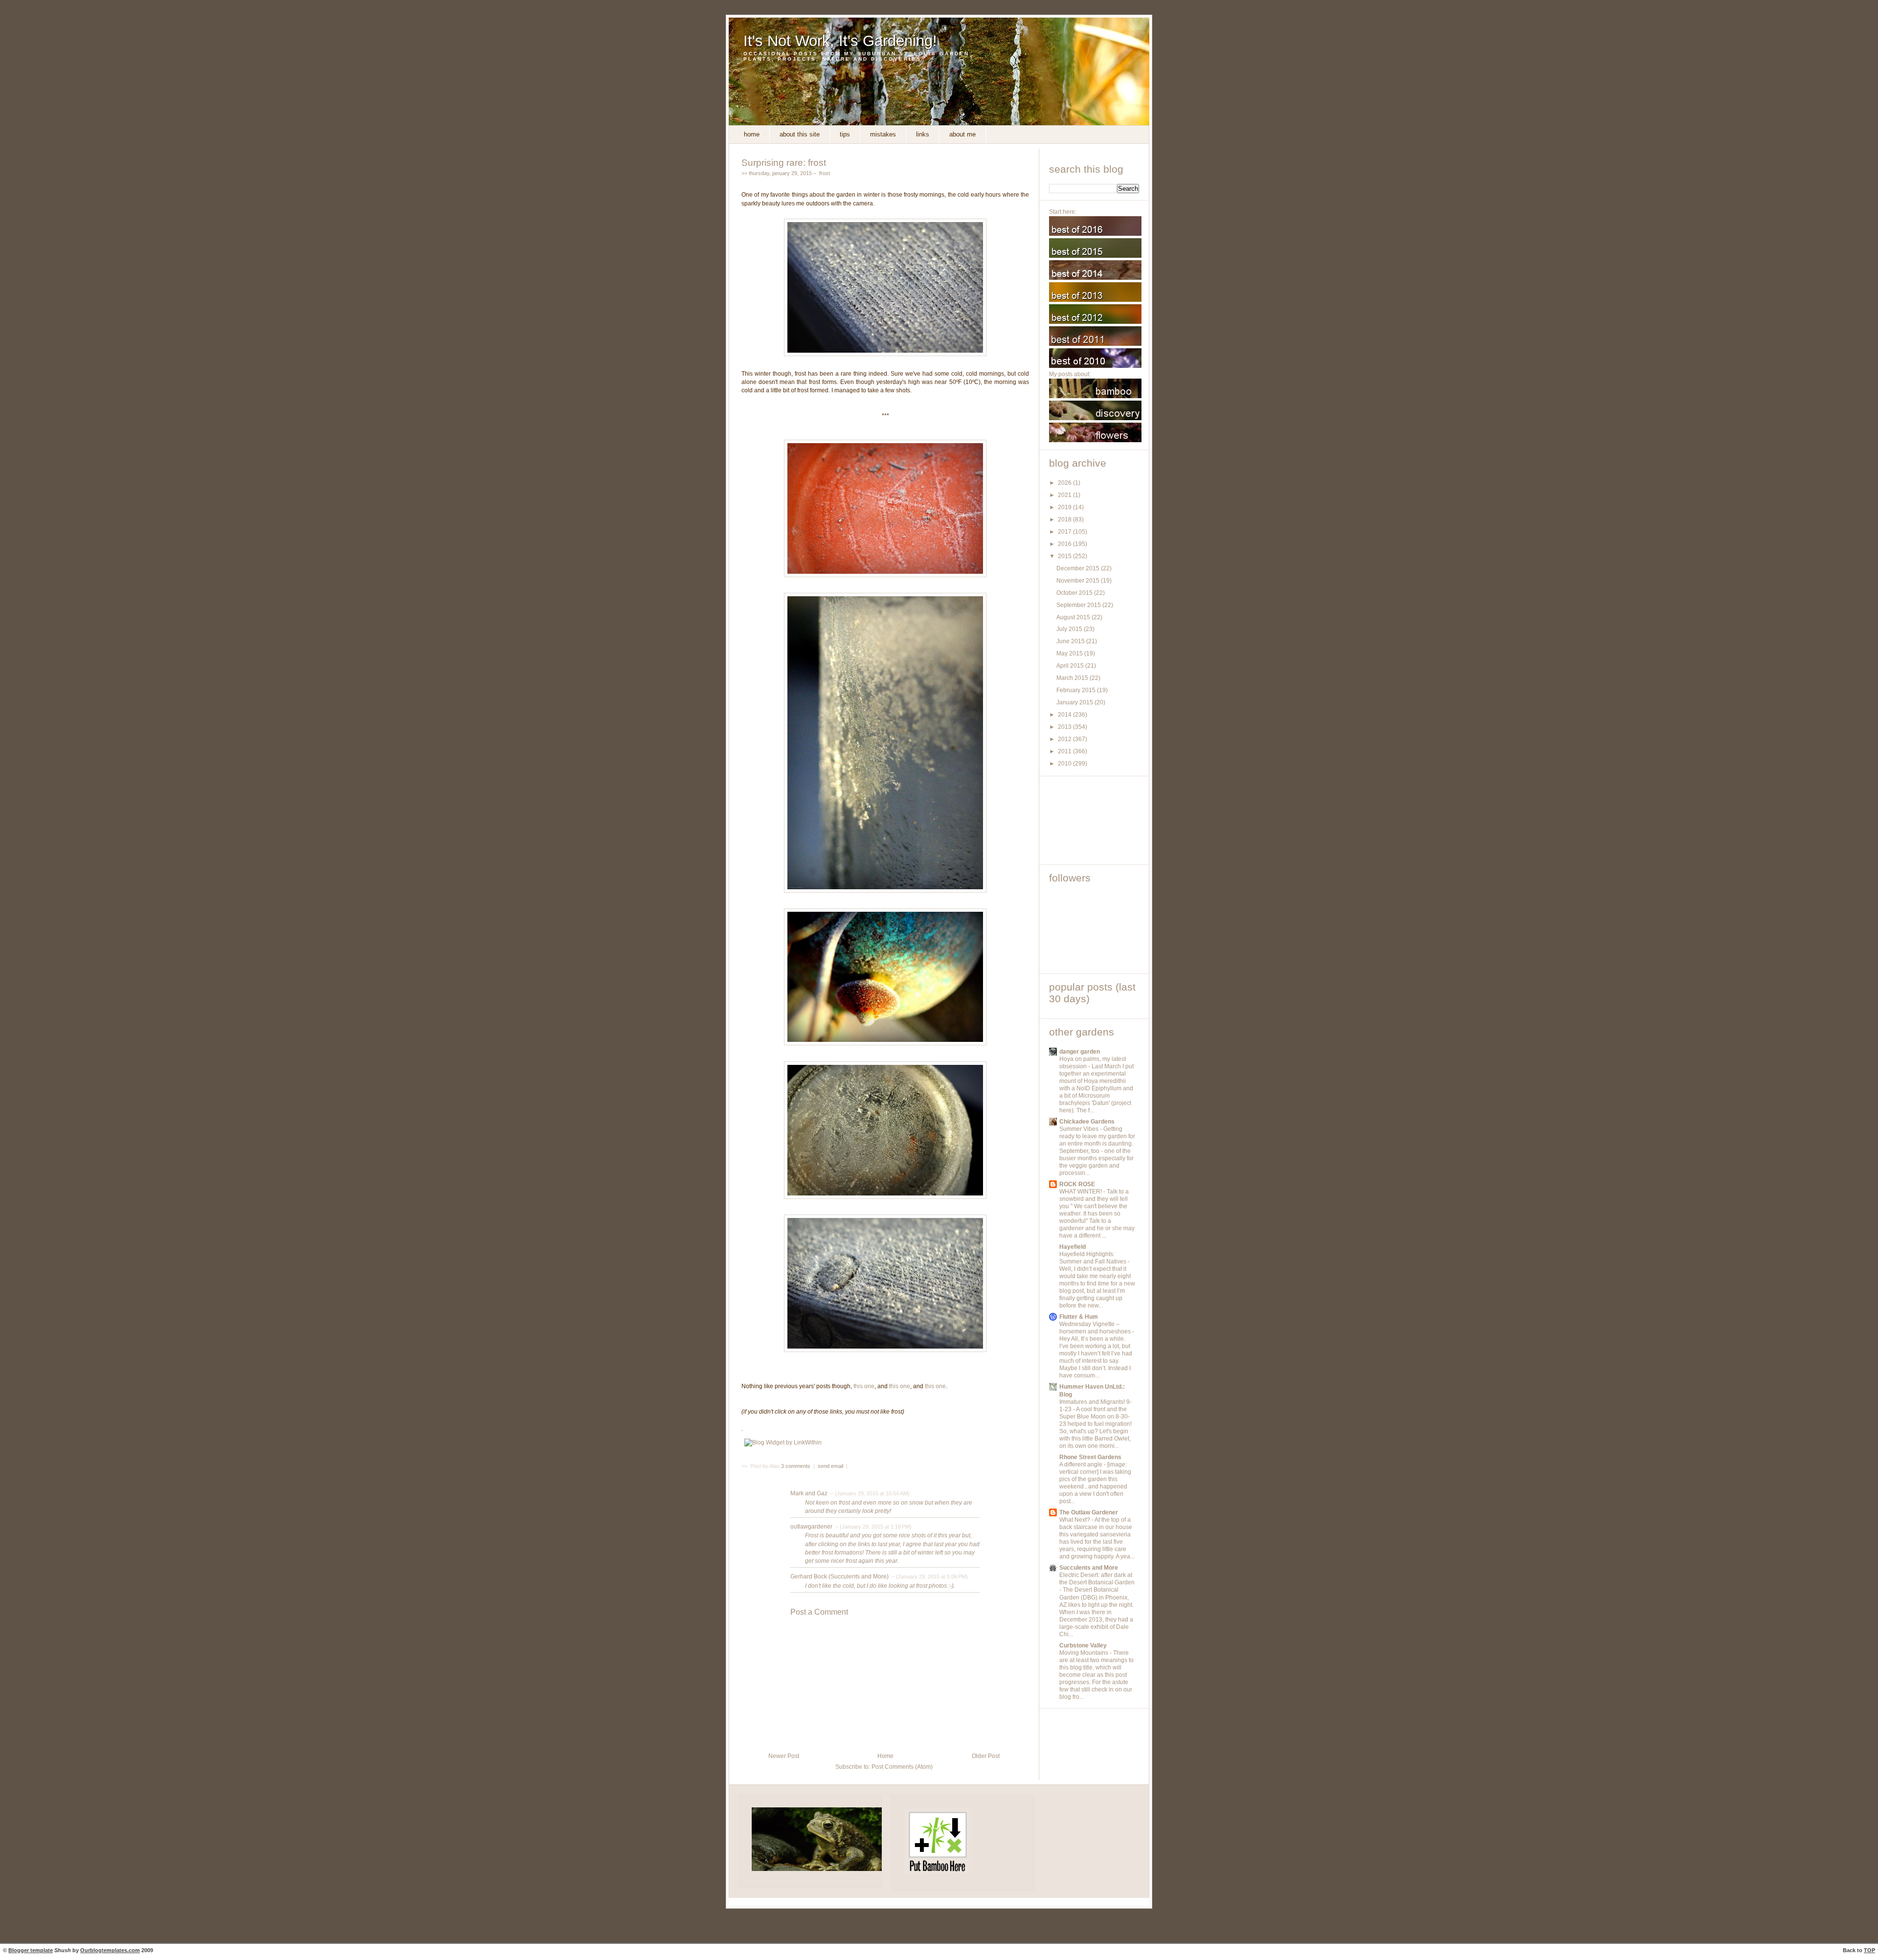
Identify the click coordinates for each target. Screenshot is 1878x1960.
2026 (1065, 483)
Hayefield (1073, 1247)
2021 (1065, 495)
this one (864, 1386)
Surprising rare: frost (784, 162)
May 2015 (1070, 653)
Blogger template (31, 1950)
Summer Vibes (1080, 1129)
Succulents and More (1089, 1568)
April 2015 (1071, 666)
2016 (1065, 544)
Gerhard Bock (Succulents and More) (839, 1577)
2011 (1065, 751)
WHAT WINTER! (1081, 1192)
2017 (1065, 532)
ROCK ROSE (1077, 1184)
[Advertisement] (1093, 820)
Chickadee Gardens (1087, 1122)
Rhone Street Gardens (1090, 1457)
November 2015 (1079, 581)
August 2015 (1074, 617)
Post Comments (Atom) (902, 1767)
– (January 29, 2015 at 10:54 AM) (869, 1493)
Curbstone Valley (1083, 1645)
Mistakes (883, 134)
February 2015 (1077, 690)
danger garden (1080, 1052)
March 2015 (1073, 678)
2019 (1065, 507)
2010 (1065, 764)
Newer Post (784, 1756)
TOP (1869, 1950)
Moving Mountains (1084, 1653)
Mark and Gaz (809, 1493)
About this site (800, 134)
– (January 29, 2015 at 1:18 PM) (873, 1527)
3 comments (796, 1466)
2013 (1065, 727)
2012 (1065, 739)
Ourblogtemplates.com (110, 1950)
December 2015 (1079, 568)
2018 (1065, 519)
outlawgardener (811, 1527)
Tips (845, 134)
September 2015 (1079, 605)
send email (830, 1466)
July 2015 (1070, 629)
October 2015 (1075, 593)
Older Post (986, 1756)
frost (825, 173)
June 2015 (1071, 641)
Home (752, 134)
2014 (1065, 715)
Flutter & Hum (1079, 1317)
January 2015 (1075, 702)
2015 (1065, 556)
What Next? (1075, 1520)
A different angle (1082, 1464)
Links (923, 134)
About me (962, 134)
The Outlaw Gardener (1089, 1512)
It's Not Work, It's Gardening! (840, 41)
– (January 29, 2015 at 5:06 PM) (929, 1577)
